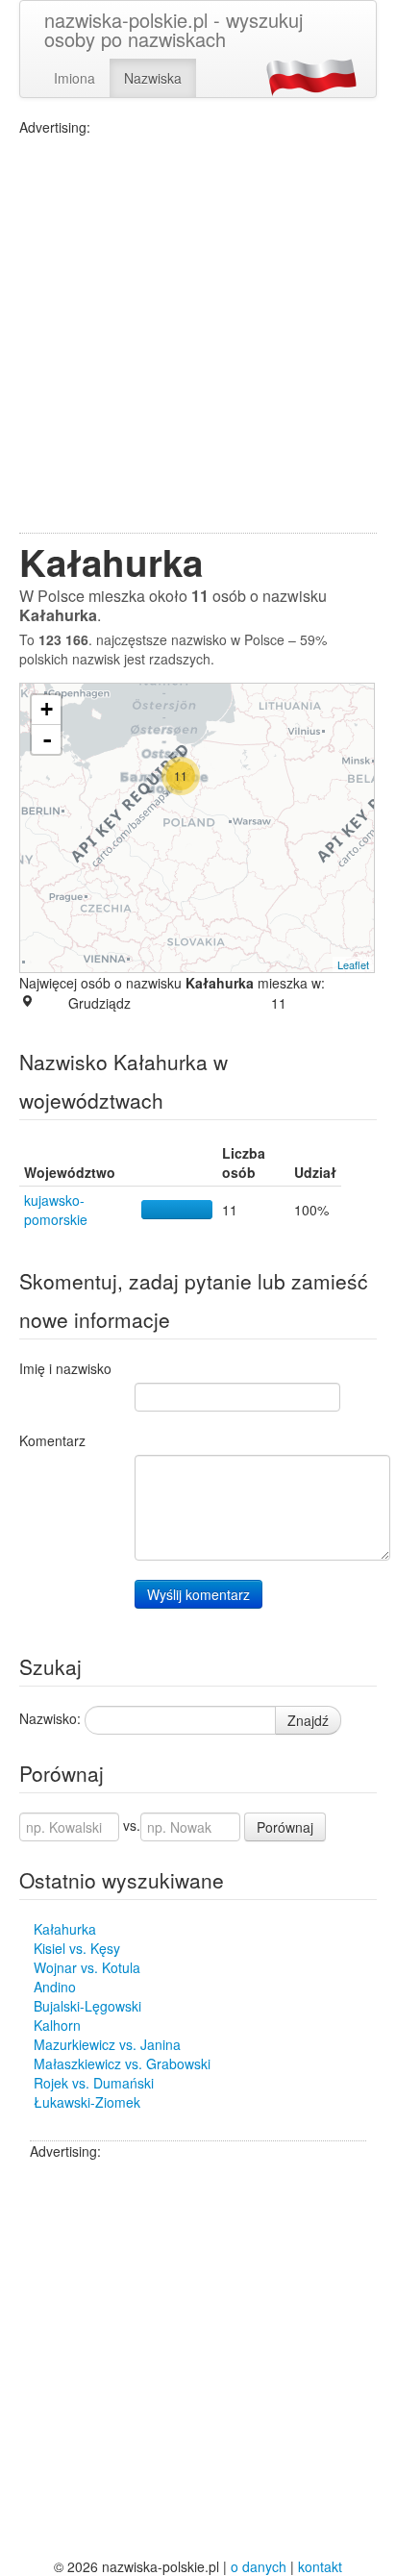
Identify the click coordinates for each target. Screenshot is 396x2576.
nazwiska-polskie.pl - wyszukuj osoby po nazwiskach (173, 29)
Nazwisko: (50, 1718)
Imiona (74, 78)
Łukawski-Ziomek (87, 2102)
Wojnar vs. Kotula (87, 1967)
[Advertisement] (198, 335)
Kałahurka (65, 1929)
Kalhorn (57, 2025)
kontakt (320, 2566)
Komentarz (52, 1440)
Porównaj (285, 1827)
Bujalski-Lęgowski (87, 2006)
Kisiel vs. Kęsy (77, 1948)
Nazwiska (153, 78)
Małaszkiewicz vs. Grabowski (122, 2063)
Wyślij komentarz (198, 1594)
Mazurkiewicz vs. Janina (107, 2044)
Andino (55, 1987)
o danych (259, 2566)
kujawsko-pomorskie (56, 1210)
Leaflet (353, 964)
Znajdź (308, 1720)
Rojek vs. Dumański (94, 2083)
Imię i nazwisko (65, 1368)
